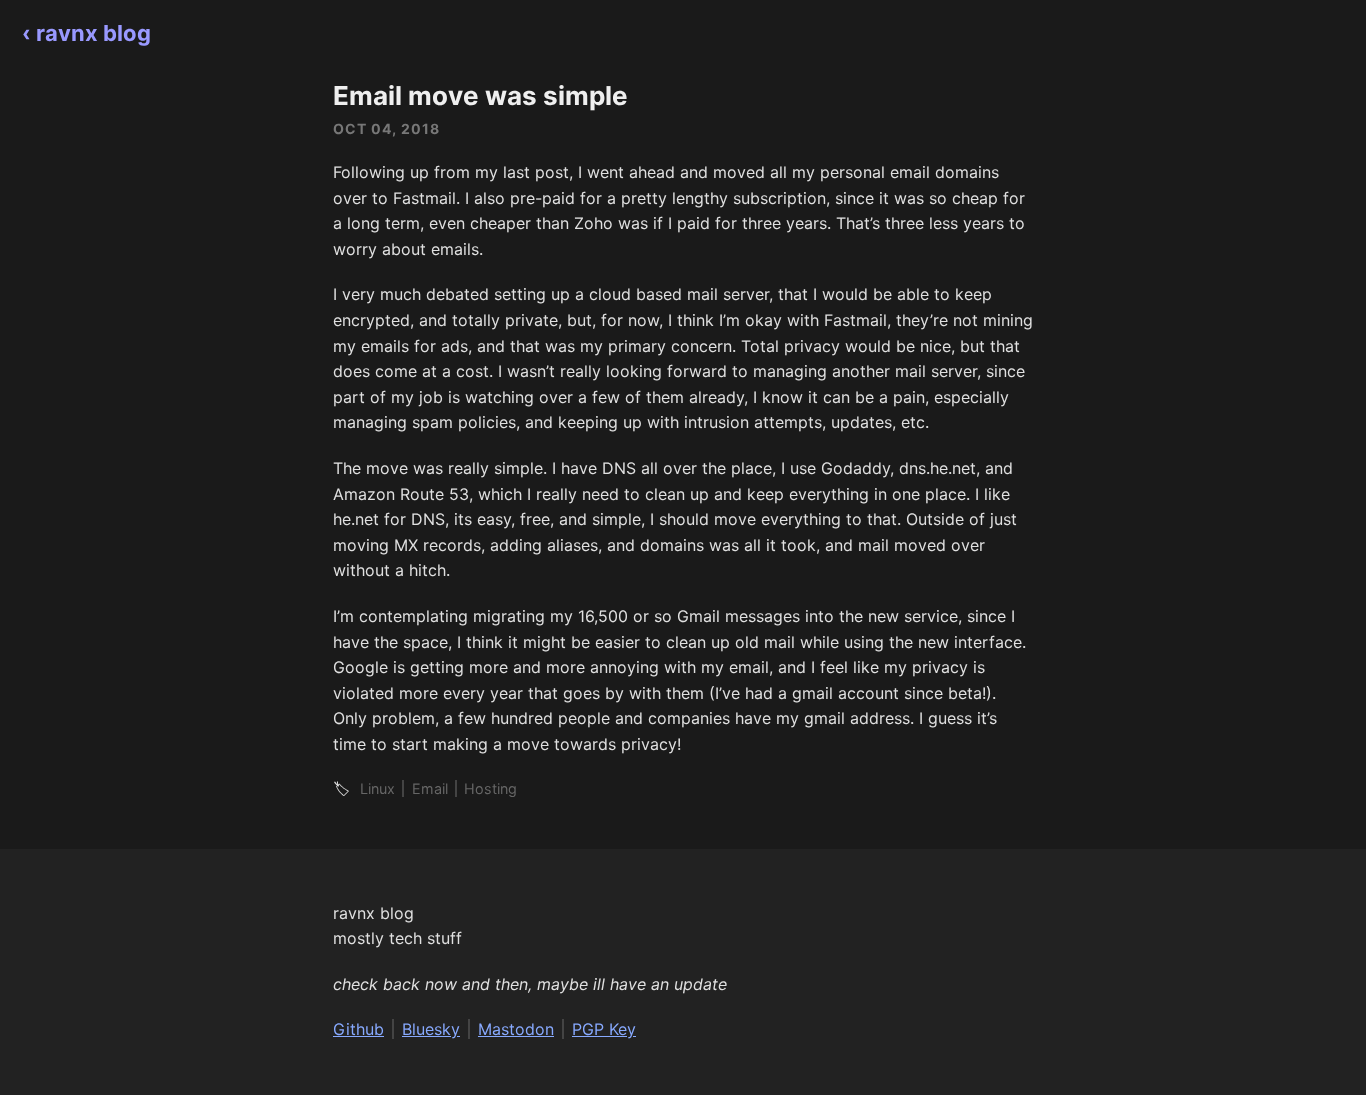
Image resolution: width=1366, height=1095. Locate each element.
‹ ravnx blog (86, 33)
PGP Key (604, 1029)
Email (430, 788)
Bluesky (431, 1029)
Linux (377, 788)
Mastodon (516, 1029)
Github (358, 1029)
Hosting (490, 788)
